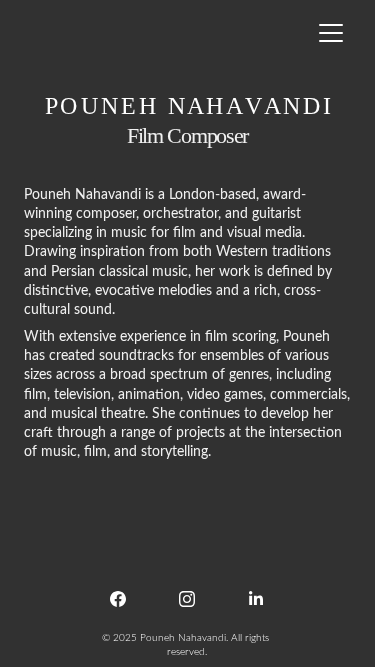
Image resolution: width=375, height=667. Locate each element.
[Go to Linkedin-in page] (256, 599)
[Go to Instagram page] (187, 599)
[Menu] (331, 33)
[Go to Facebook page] (118, 599)
